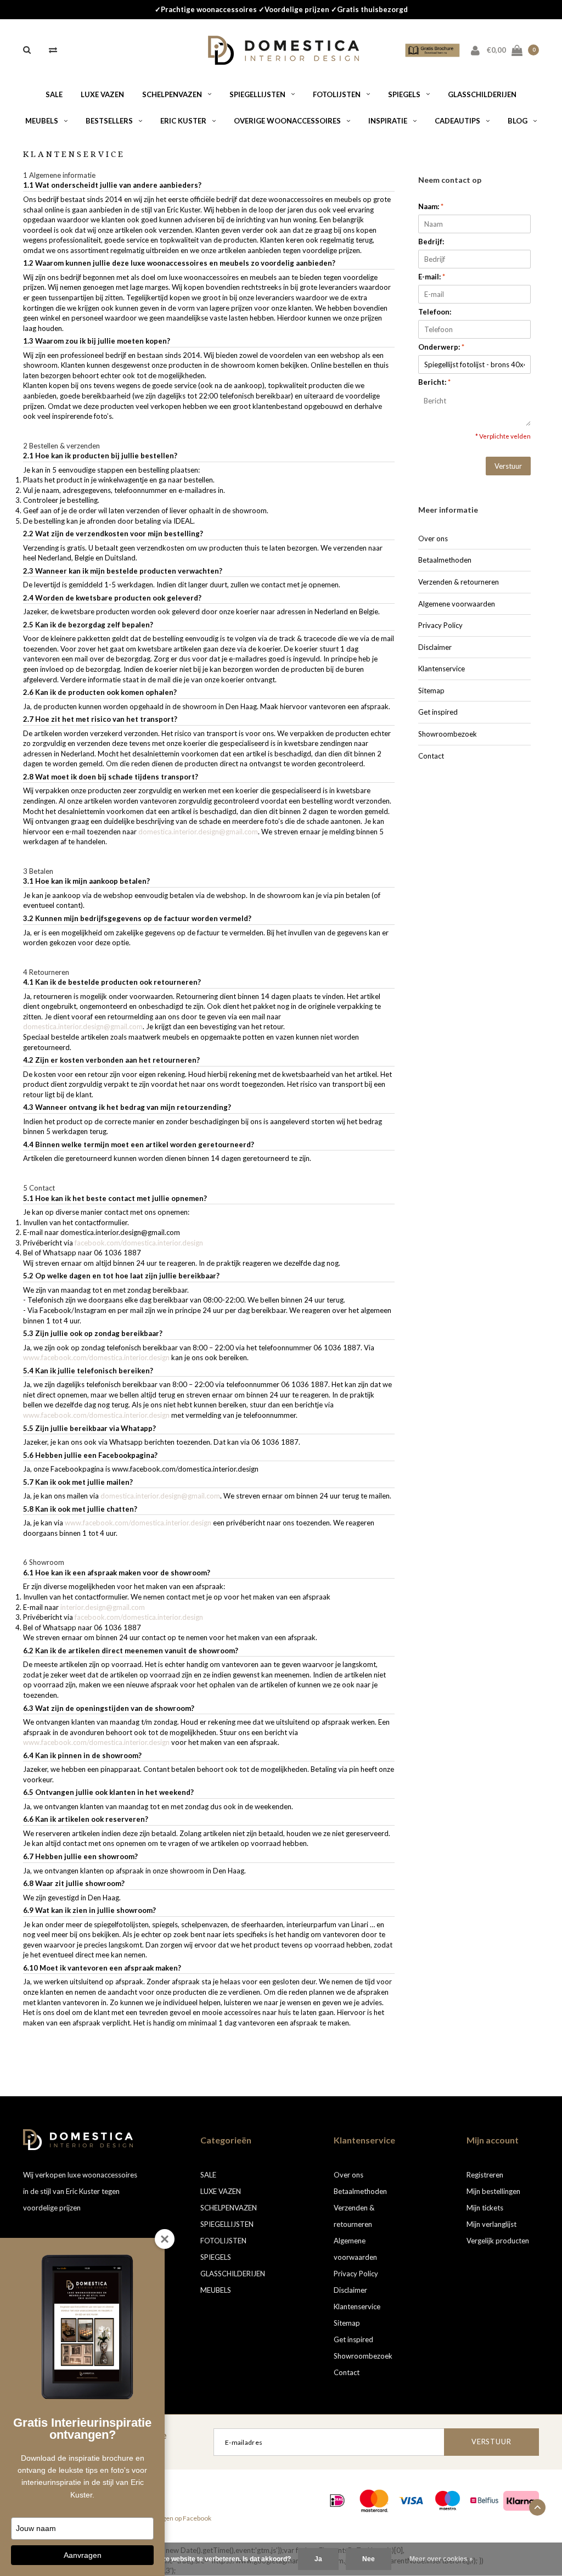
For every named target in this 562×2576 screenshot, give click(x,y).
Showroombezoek (448, 734)
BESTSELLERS (109, 121)
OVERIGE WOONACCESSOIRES (287, 121)
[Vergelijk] (53, 49)
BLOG (518, 121)
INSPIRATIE (388, 121)
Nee (369, 2559)
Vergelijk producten (498, 2241)
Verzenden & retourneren (459, 582)
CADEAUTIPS (457, 121)
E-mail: (432, 277)
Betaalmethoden (445, 560)
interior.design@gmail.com (103, 1607)
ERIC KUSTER (183, 121)
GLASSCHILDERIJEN (482, 94)
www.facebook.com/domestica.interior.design (96, 1357)
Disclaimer (435, 647)
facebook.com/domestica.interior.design (139, 1243)
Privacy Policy (440, 625)
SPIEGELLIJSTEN (257, 94)
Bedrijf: (431, 242)
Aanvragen (83, 2555)
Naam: (431, 206)
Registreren (485, 2175)
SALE (54, 94)
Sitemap (431, 691)
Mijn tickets (485, 2208)
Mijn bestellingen (493, 2191)
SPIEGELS (404, 94)
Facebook (197, 2518)
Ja (318, 2559)
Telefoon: (435, 312)
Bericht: (434, 382)
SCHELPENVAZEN (172, 94)
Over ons (433, 538)
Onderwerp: (441, 347)
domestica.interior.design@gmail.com (198, 832)
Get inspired (438, 712)
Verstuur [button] (508, 466)
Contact (431, 756)
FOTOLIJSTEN (337, 94)
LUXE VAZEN (102, 94)
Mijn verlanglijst (491, 2224)
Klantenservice (442, 669)
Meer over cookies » (441, 2559)
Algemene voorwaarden (457, 604)
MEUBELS (42, 121)
